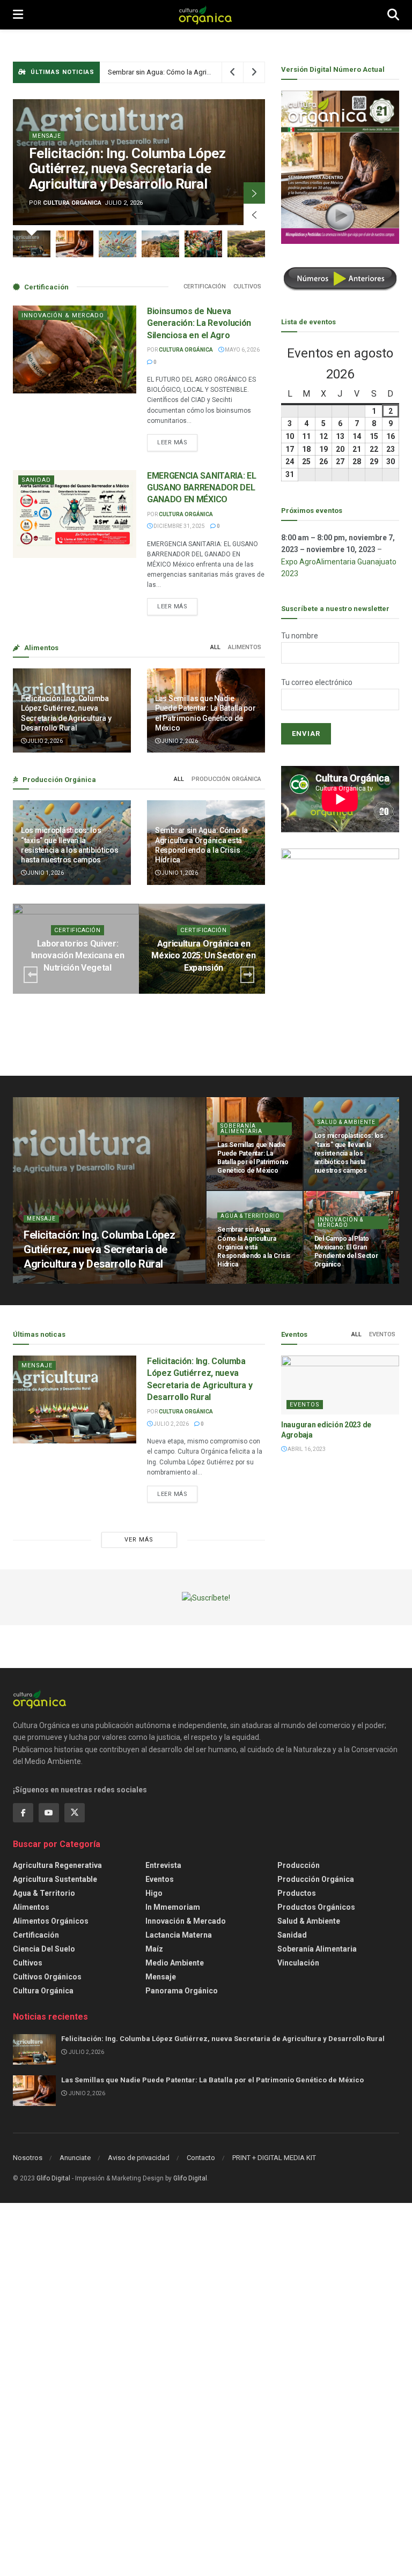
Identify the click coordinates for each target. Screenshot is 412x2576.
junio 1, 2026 (45, 873)
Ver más (139, 1540)
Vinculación (298, 1963)
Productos (297, 1893)
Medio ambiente (175, 1963)
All (215, 647)
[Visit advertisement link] (340, 951)
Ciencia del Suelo (44, 1949)
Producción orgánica (226, 779)
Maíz (154, 1949)
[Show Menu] (18, 15)
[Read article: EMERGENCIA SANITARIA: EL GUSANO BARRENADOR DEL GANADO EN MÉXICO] (75, 514)
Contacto (201, 2158)
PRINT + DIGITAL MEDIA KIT (274, 2158)
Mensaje (47, 136)
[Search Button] (393, 15)
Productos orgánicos (316, 1907)
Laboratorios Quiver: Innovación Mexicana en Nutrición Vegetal (78, 956)
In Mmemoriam (173, 1907)
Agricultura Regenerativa (57, 1865)
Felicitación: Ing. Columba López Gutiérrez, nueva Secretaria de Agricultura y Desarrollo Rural (127, 169)
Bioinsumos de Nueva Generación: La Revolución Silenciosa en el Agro (199, 323)
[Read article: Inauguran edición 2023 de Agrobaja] (340, 1385)
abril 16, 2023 (306, 1449)
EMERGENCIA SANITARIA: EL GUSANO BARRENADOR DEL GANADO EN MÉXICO (201, 488)
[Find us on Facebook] (23, 1813)
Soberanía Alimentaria (241, 1129)
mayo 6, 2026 (242, 350)
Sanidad (36, 480)
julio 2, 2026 (45, 741)
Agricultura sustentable (55, 1879)
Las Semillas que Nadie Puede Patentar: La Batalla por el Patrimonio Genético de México (212, 2080)
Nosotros (28, 2158)
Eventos (382, 1334)
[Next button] (254, 193)
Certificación (205, 286)
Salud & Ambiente (347, 1122)
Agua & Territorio (250, 1216)
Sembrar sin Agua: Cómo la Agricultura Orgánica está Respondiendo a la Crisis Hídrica (254, 1247)
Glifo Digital (53, 2178)
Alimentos (245, 647)
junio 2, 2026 (179, 741)
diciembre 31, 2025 (179, 526)
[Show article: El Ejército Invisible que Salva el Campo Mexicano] (246, 244)
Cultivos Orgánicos (47, 1977)
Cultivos (247, 286)
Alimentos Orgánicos (51, 1921)
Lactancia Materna (179, 1935)
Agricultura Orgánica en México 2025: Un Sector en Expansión (203, 956)
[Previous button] (254, 214)
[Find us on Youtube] (49, 1813)
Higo (154, 1893)
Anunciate (75, 2158)
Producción (299, 1865)
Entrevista (163, 1865)
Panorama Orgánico (182, 1991)
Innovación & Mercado (63, 315)
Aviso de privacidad (139, 2158)
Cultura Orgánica (72, 203)
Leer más (177, 440)
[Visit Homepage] (205, 15)
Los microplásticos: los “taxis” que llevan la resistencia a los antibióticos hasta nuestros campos (349, 1153)
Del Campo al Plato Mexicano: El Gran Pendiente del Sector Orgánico (213, 72)
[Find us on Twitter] (75, 1813)
